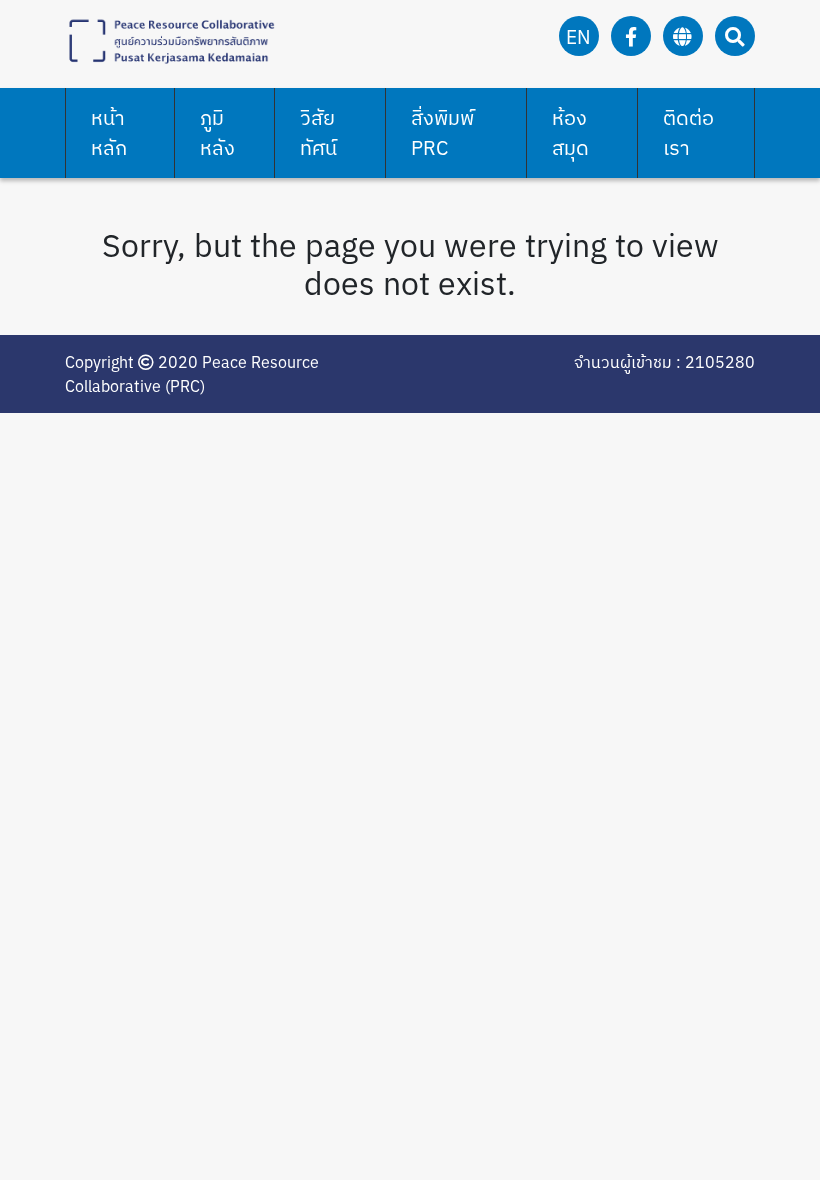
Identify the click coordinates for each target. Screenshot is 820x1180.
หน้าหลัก (109, 132)
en (578, 36)
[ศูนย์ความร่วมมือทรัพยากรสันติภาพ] (170, 39)
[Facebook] (631, 36)
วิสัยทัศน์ (318, 132)
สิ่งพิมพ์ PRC (442, 132)
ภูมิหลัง (217, 132)
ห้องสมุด (570, 132)
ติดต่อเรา (688, 132)
